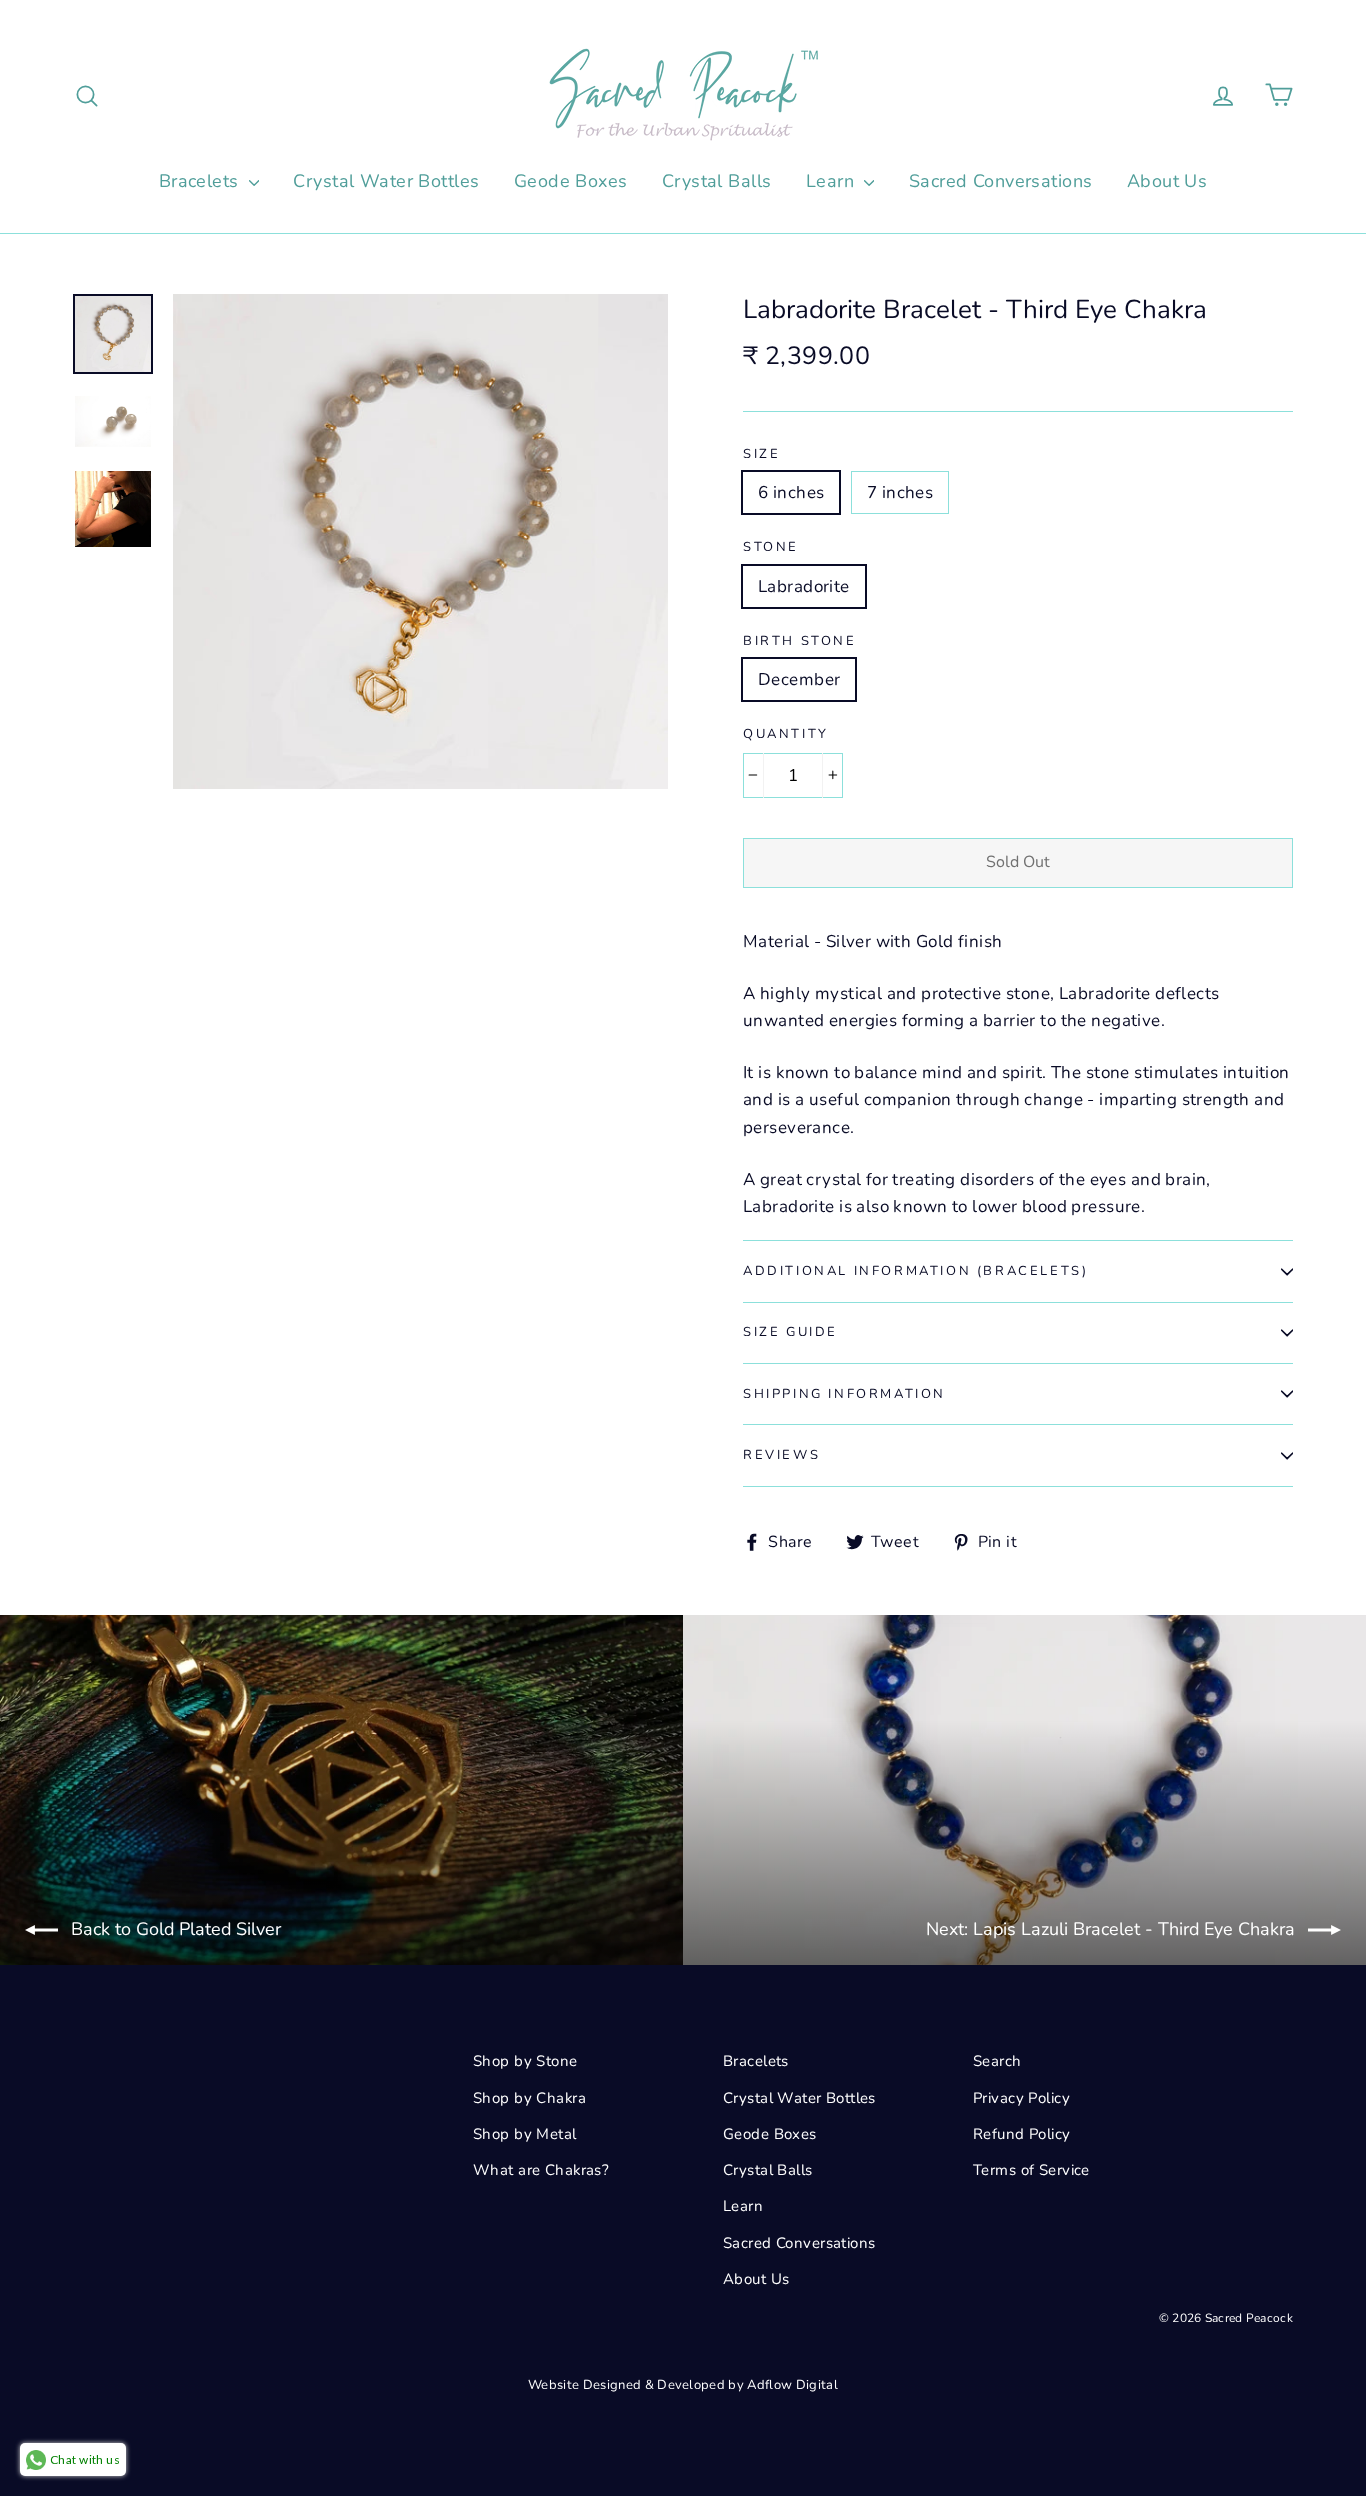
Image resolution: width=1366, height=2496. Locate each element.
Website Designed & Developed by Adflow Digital (683, 2385)
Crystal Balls (717, 181)
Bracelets (201, 181)
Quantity (786, 735)
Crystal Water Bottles (386, 181)
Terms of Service (1031, 2170)
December (799, 679)
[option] (420, 541)
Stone (771, 548)
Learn (833, 181)
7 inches (900, 492)
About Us (1167, 181)
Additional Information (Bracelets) (915, 1271)
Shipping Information (844, 1394)
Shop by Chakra (529, 2098)
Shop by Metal (525, 2134)
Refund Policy (1022, 2134)
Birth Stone (800, 642)
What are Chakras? (541, 2170)
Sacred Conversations (1001, 181)
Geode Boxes (571, 181)
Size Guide (790, 1332)
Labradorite (804, 586)
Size (761, 455)
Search (997, 2061)
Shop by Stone (525, 2061)
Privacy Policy (1021, 2098)
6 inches (791, 492)
